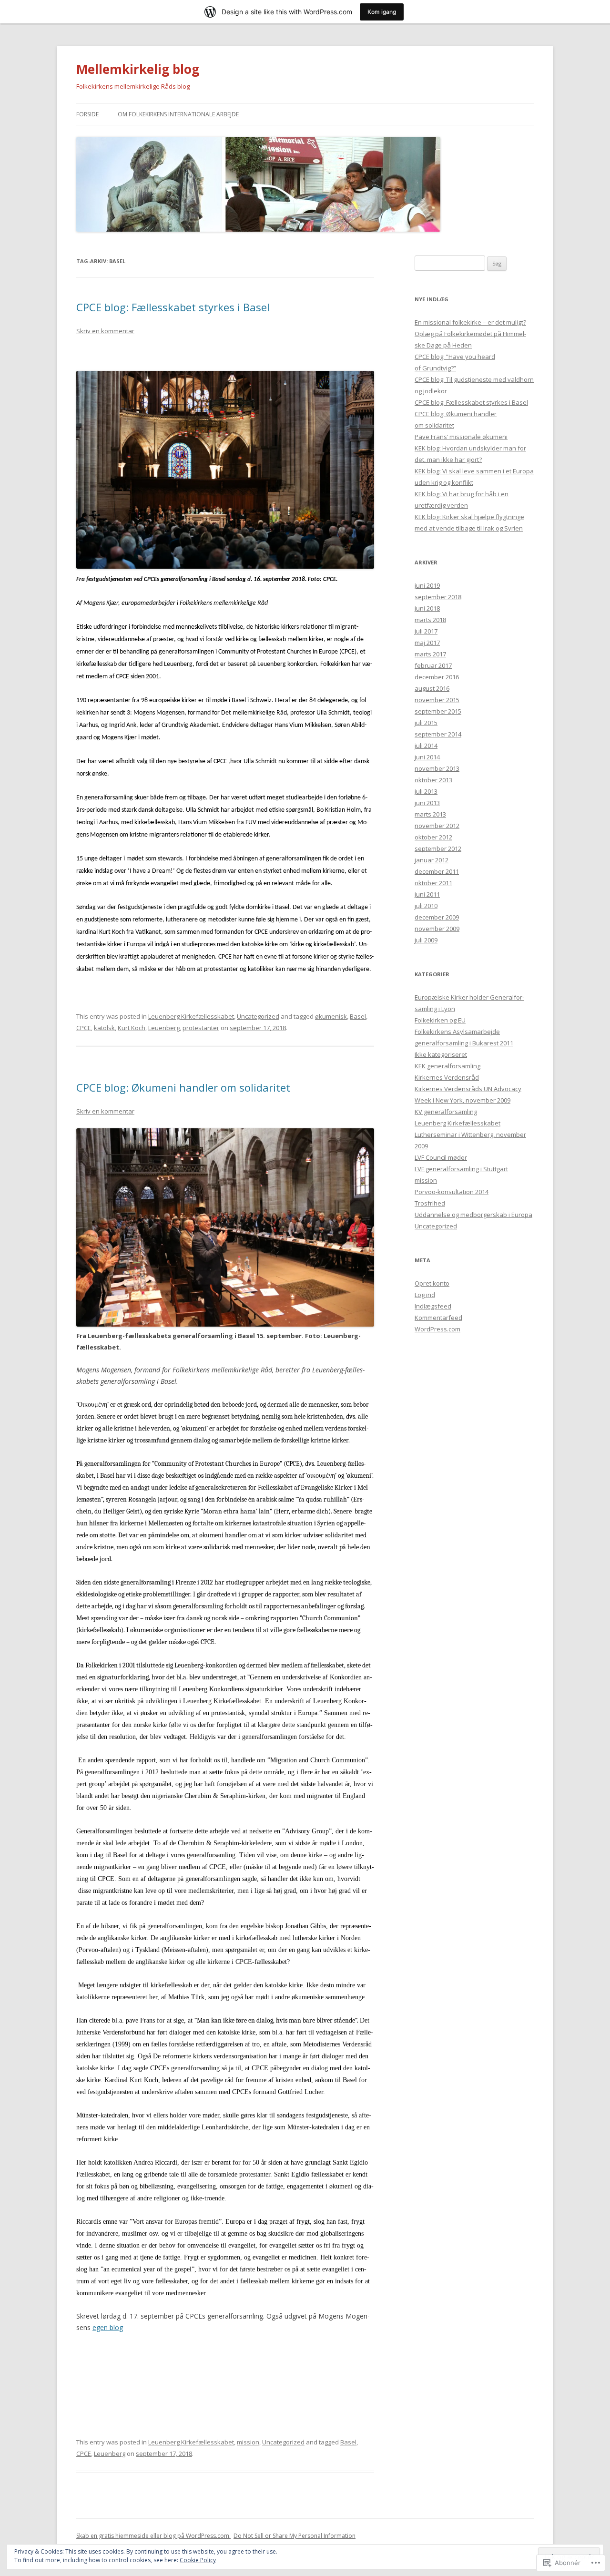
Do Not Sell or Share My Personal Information (295, 2536)
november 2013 (437, 768)
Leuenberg (164, 1028)
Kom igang (382, 12)
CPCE (84, 1028)
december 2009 (437, 917)
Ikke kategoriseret (441, 1054)
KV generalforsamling (446, 1112)
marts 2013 (430, 814)
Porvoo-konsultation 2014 (452, 1192)
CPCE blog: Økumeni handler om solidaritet (183, 1087)
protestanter (201, 1028)
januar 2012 (432, 860)
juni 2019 (427, 585)
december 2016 (437, 677)
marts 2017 (430, 654)
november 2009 (437, 929)
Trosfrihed (430, 1203)
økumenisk (331, 1016)
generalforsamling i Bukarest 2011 (464, 1043)
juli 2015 (426, 723)
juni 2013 (427, 803)
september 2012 (438, 848)
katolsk (104, 1028)
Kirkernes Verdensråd (447, 1077)
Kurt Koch (132, 1028)
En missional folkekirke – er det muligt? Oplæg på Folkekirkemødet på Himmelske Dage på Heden (470, 334)
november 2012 (437, 826)
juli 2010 (426, 906)
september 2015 (438, 711)
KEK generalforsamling (447, 1066)
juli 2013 (426, 791)
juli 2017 (426, 631)
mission (248, 2442)
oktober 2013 (433, 780)
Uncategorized (258, 1016)
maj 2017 (427, 643)
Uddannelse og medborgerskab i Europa (473, 1215)
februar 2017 (433, 665)
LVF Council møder (441, 1157)
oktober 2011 (433, 883)
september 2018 (438, 597)
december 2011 (437, 871)
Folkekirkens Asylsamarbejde (457, 1032)
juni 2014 (427, 757)
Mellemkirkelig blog (138, 69)
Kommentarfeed (438, 1318)
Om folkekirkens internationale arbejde (178, 114)
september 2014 (438, 734)
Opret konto (432, 1283)
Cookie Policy (198, 2560)
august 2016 (432, 688)
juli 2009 (426, 940)
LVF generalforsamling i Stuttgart (461, 1169)
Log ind (425, 1295)
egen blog (108, 2327)
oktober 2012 (433, 837)
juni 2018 (427, 608)
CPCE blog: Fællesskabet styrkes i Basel (173, 307)
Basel (358, 1016)
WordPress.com (437, 1329)
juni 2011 (427, 894)
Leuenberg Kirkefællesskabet (191, 1016)
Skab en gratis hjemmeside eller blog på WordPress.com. (153, 2536)
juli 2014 (426, 746)
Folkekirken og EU (440, 1020)
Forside (87, 114)
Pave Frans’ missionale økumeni (461, 437)
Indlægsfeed (433, 1306)
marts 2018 (430, 620)
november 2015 (437, 700)
